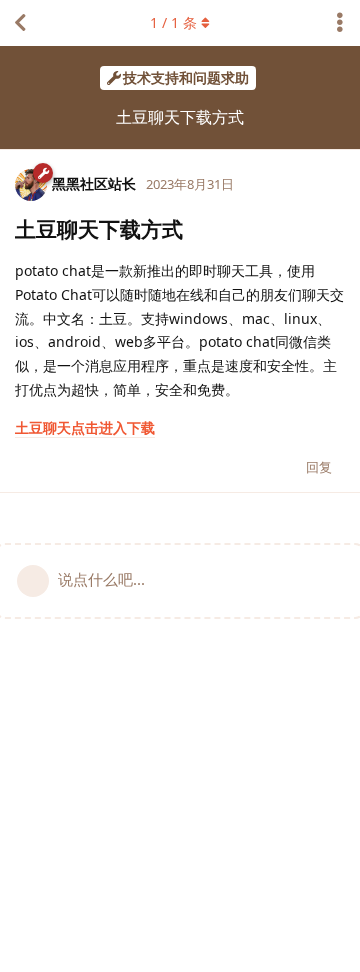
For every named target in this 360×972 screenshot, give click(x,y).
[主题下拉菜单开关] (340, 23)
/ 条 (173, 22)
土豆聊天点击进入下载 (85, 427)
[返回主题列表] (20, 23)
